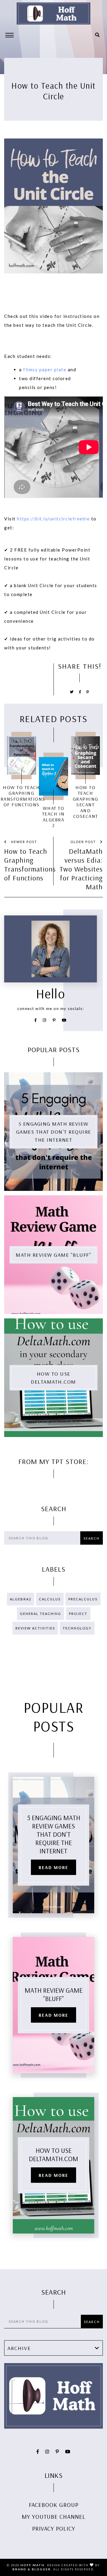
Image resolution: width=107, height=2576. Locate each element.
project (78, 1614)
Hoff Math (33, 2565)
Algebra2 (21, 1599)
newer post (23, 842)
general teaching (41, 1614)
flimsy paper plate (45, 369)
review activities (35, 1628)
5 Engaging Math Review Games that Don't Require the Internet (54, 1132)
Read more (53, 1867)
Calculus (50, 1599)
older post (84, 842)
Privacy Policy (54, 2528)
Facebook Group (54, 2505)
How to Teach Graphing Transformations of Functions (27, 864)
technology (77, 1628)
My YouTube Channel (54, 2517)
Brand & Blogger (32, 2569)
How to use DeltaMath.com (53, 1378)
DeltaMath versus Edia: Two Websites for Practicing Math (81, 869)
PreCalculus (83, 1599)
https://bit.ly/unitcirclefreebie (53, 519)
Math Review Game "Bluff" (53, 1255)
